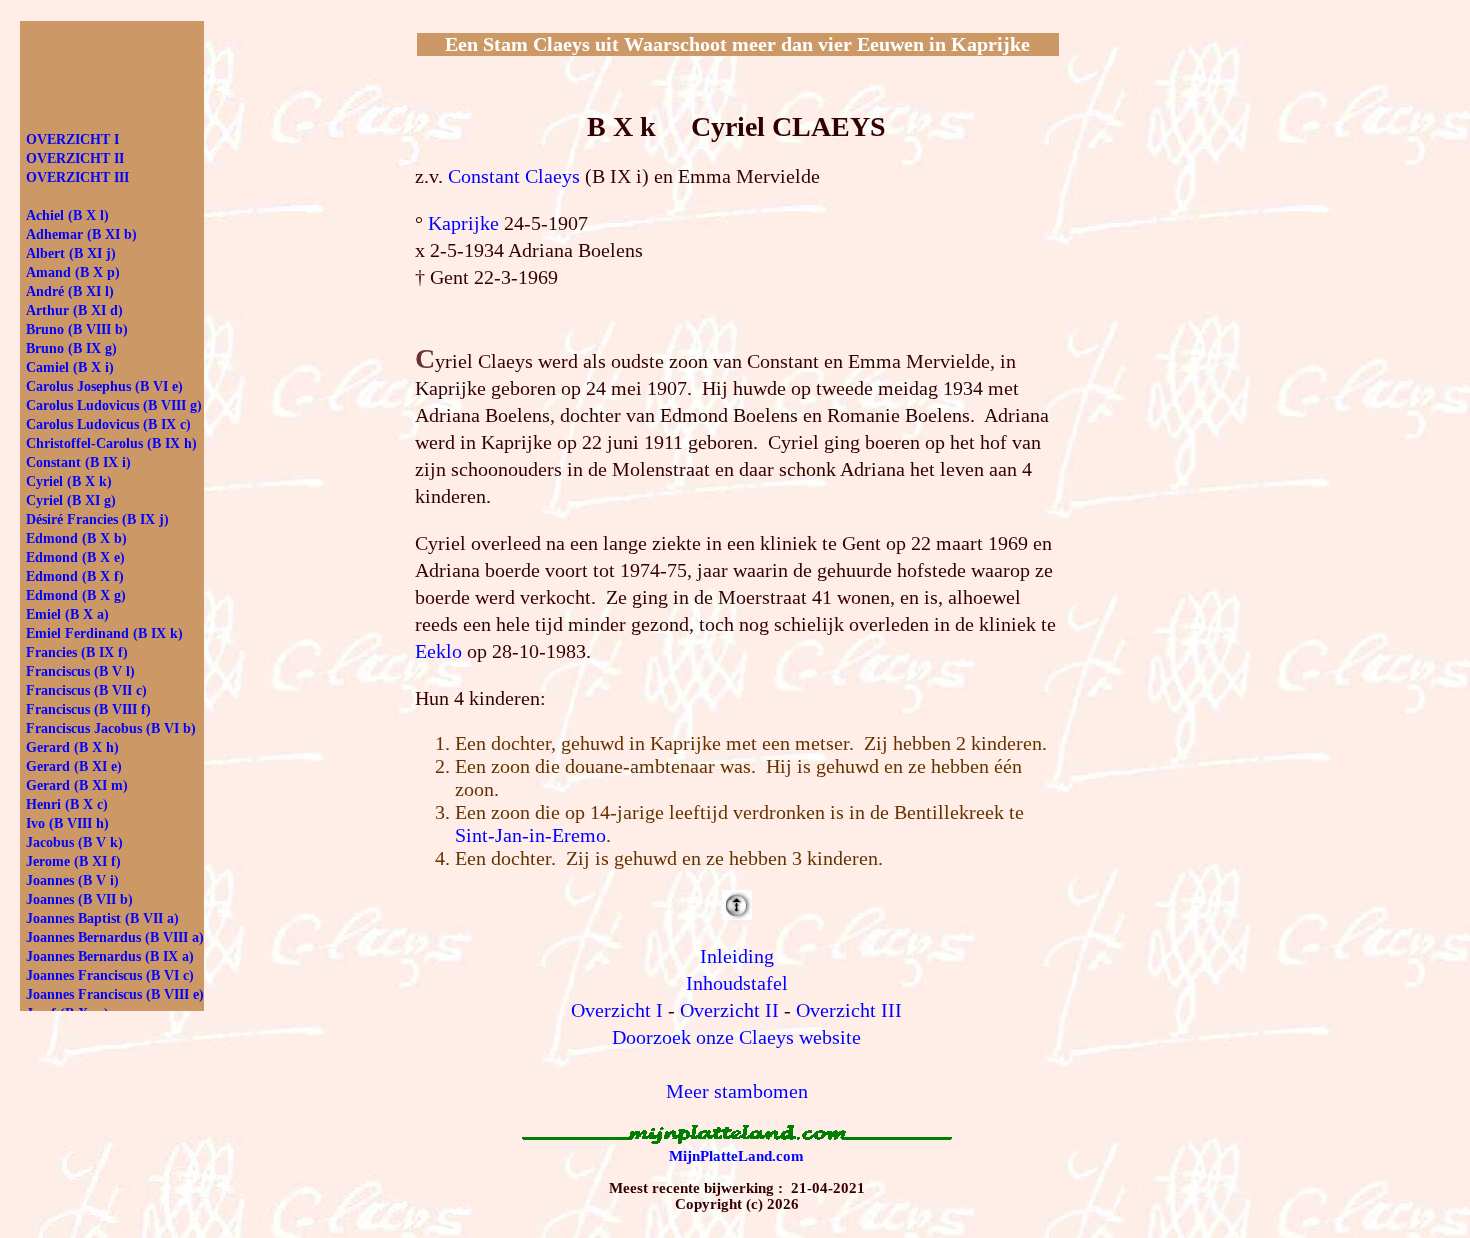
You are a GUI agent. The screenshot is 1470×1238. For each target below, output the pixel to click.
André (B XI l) (70, 291)
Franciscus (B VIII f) (88, 709)
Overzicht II (729, 1010)
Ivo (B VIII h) (67, 823)
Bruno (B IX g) (71, 348)
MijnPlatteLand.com (736, 1156)
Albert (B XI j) (71, 253)
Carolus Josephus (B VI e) (104, 386)
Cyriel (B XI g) (71, 500)
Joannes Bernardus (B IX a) (110, 956)
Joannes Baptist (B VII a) (102, 918)
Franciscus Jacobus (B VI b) (111, 728)
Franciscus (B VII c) (86, 690)
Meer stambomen (737, 1091)
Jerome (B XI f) (73, 861)
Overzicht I (617, 1010)
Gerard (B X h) (72, 747)
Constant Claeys (514, 176)
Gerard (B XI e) (74, 766)
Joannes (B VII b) (79, 899)
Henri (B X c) (67, 804)
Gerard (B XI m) (77, 785)
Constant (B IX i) (78, 462)
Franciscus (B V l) (80, 671)
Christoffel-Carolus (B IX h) (111, 443)
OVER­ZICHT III (77, 177)
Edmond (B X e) (75, 557)
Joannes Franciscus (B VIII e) (115, 994)
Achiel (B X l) (67, 215)
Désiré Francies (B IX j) (97, 519)
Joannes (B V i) (72, 880)
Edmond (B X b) (76, 538)
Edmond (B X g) (76, 595)
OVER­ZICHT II (75, 158)
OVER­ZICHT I (72, 139)
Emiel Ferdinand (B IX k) (104, 633)
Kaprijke (463, 223)
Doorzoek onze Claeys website (736, 1037)
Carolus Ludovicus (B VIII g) (114, 405)
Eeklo (438, 651)
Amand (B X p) (73, 272)
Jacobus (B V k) (74, 842)
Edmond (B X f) (75, 576)
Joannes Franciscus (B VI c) (110, 975)
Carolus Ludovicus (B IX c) (108, 424)
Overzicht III (849, 1010)
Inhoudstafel (737, 983)
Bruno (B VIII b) (77, 329)
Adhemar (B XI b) (81, 234)
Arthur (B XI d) (74, 310)
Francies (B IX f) (77, 652)
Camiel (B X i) (70, 367)
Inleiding (737, 956)
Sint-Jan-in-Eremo (530, 835)
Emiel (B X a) (67, 614)
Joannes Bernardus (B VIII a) (115, 937)
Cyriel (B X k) (69, 481)
